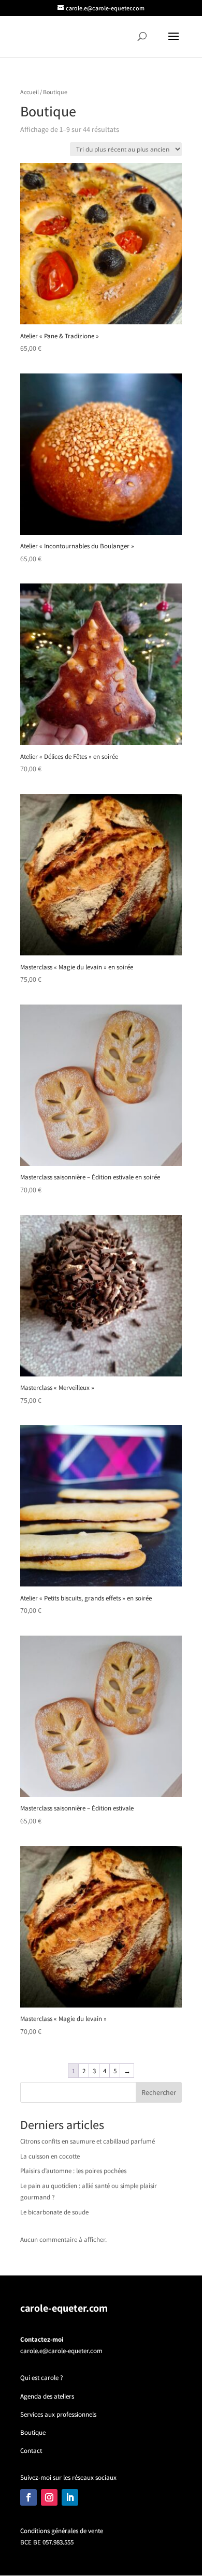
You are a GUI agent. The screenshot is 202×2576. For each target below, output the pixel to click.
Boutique (33, 2432)
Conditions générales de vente (62, 2531)
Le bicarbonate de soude (54, 2212)
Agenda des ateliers (47, 2396)
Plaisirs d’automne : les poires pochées (73, 2171)
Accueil (30, 92)
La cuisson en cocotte (50, 2156)
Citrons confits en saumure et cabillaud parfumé (88, 2141)
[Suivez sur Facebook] (28, 2497)
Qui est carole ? (42, 2378)
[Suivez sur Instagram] (49, 2497)
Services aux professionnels (58, 2414)
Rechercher (159, 2092)
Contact (31, 2451)
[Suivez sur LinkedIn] (70, 2497)
